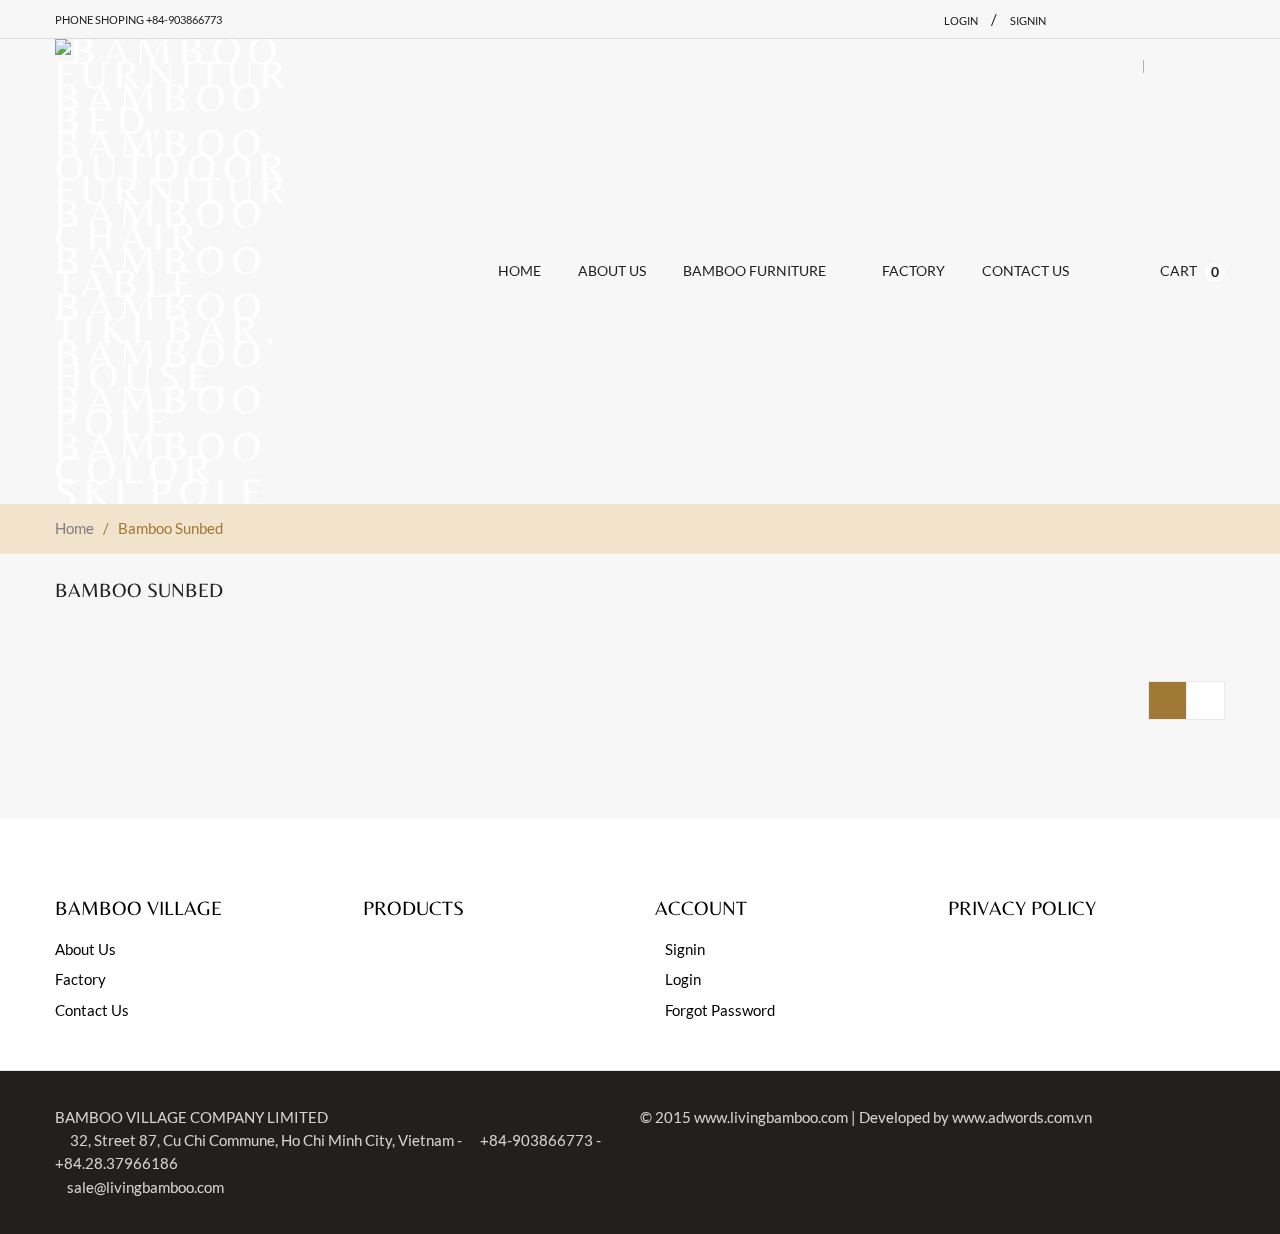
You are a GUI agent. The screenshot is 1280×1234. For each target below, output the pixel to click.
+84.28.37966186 (116, 1163)
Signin (1028, 20)
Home (74, 528)
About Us (85, 949)
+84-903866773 (535, 1140)
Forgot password (720, 1010)
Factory (80, 979)
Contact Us (92, 1010)
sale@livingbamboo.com (145, 1187)
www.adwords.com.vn (1022, 1117)
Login (961, 20)
